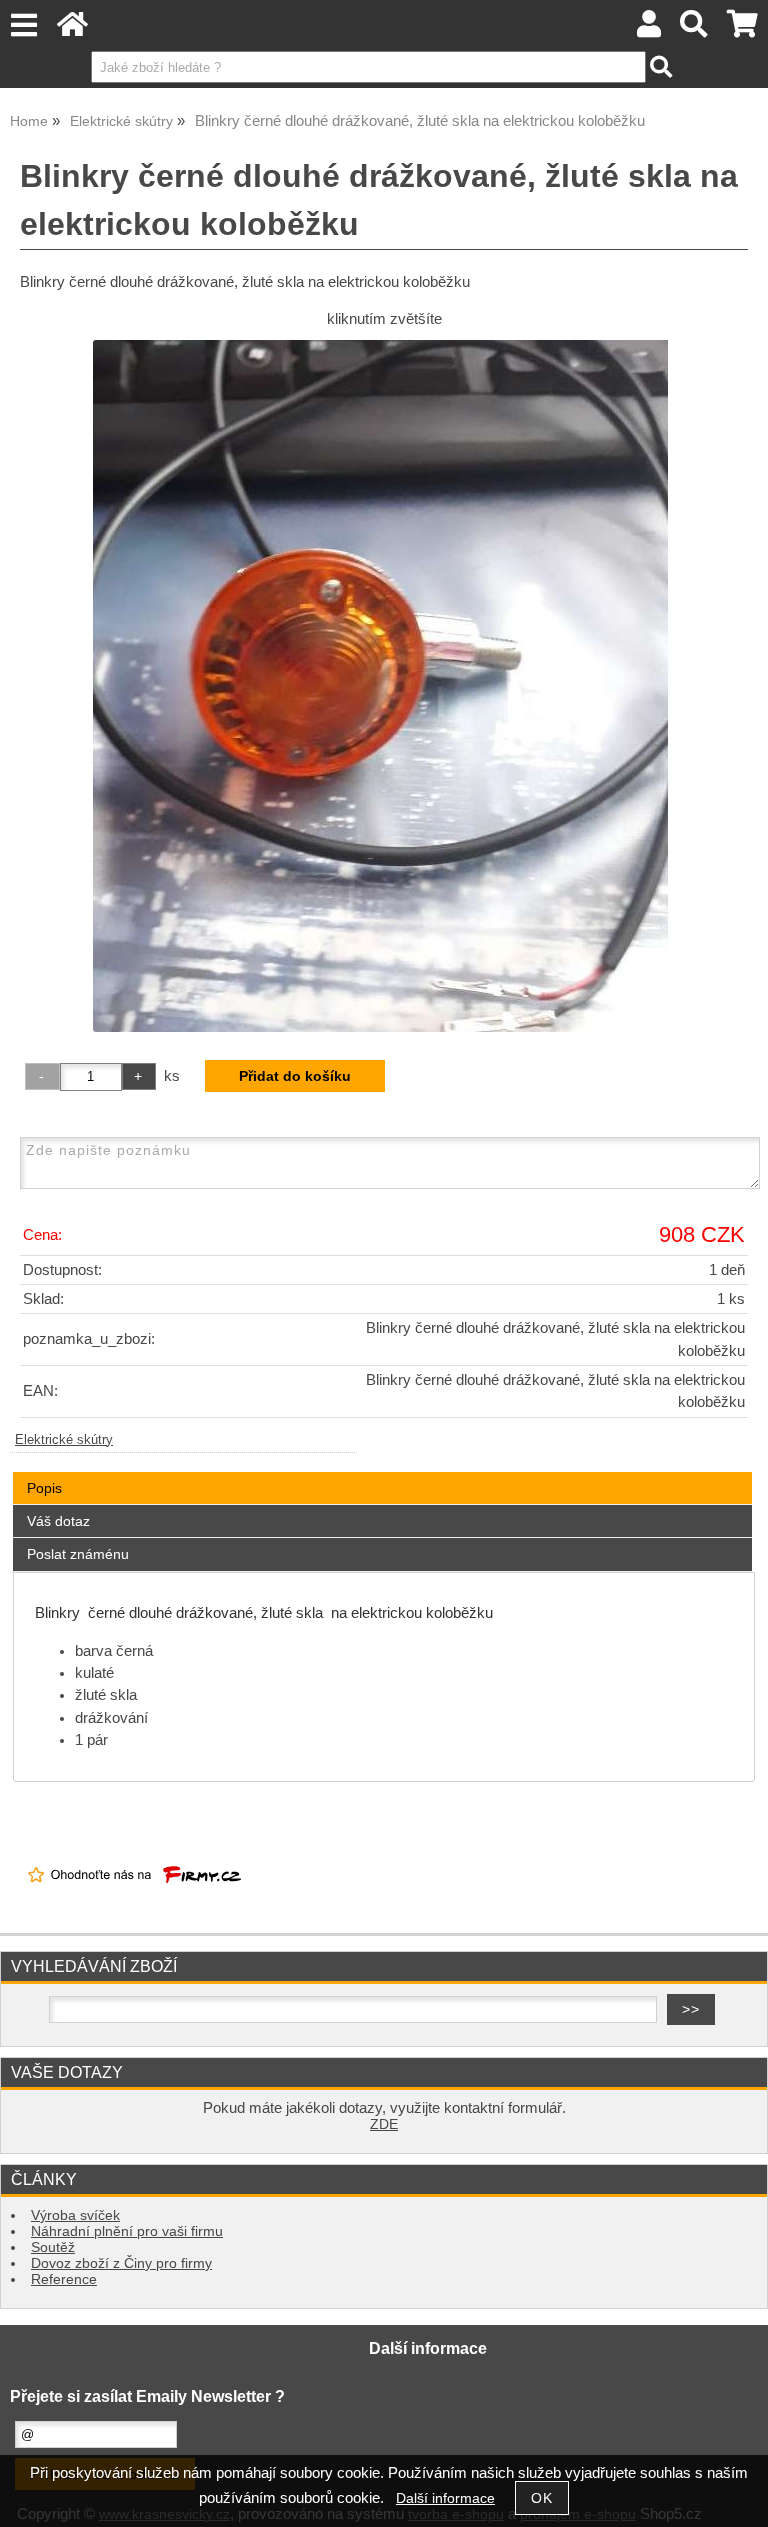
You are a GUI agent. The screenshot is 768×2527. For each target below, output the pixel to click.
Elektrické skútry (64, 1440)
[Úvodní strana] (72, 29)
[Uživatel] (649, 29)
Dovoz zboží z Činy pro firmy (121, 2263)
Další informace (445, 2498)
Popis (44, 1488)
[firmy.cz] (134, 1899)
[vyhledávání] (694, 29)
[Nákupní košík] (742, 29)
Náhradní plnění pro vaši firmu (127, 2231)
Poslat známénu (78, 1554)
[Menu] (23, 25)
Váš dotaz (58, 1521)
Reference (64, 2279)
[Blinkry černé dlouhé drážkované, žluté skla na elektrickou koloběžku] (384, 686)
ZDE (384, 2124)
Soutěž (53, 2247)
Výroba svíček (75, 2215)
